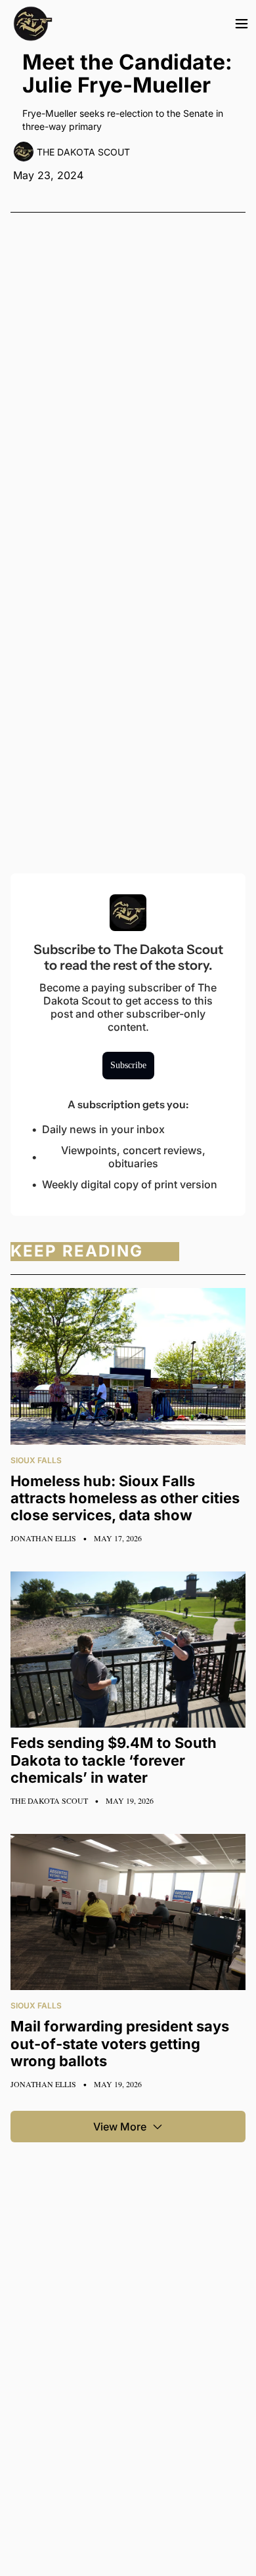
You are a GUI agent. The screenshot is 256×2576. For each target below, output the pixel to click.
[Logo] (33, 24)
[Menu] (242, 24)
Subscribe (128, 1065)
